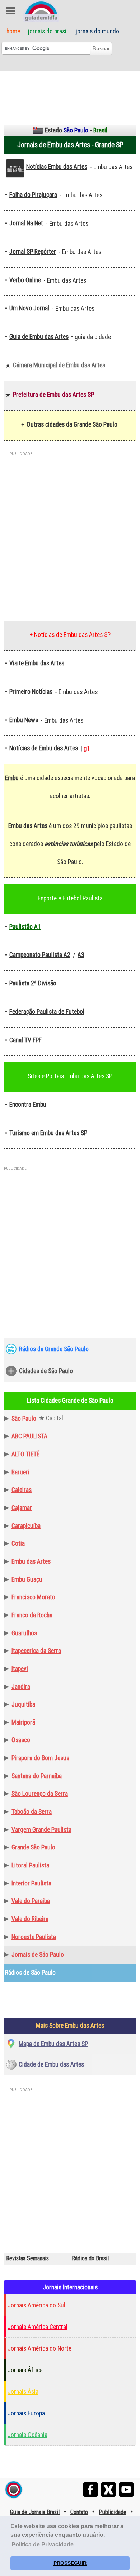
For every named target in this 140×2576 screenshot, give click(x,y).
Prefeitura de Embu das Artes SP (53, 395)
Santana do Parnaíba (37, 1776)
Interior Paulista (31, 1883)
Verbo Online (25, 280)
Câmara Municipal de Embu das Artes (59, 365)
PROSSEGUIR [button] (70, 2563)
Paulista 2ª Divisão (33, 983)
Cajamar (22, 1508)
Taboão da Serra (32, 1812)
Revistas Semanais (27, 2258)
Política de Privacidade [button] (43, 2544)
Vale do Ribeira (30, 1919)
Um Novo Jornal (29, 308)
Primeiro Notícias (31, 692)
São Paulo (24, 1419)
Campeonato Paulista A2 (40, 955)
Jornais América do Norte (39, 2348)
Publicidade (113, 2512)
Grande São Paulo (33, 1847)
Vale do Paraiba (31, 1901)
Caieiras (22, 1490)
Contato (79, 2512)
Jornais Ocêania (27, 2435)
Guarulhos (24, 1633)
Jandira (21, 1687)
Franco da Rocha (32, 1615)
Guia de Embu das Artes (39, 337)
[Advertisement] (70, 93)
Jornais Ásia (23, 2392)
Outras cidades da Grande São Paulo (72, 424)
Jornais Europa (26, 2413)
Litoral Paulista (30, 1865)
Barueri (20, 1472)
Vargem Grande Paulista (41, 1830)
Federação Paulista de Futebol (47, 1012)
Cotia (18, 1543)
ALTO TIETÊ (25, 1454)
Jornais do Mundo (97, 32)
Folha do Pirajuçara (33, 195)
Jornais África (25, 2370)
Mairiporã (23, 1722)
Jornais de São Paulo (38, 1955)
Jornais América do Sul (36, 2305)
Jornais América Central (38, 2327)
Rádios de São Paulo (30, 1973)
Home (13, 32)
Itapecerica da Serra (36, 1651)
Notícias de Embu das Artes (44, 748)
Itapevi (20, 1669)
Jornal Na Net (26, 223)
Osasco (21, 1740)
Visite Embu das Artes (37, 663)
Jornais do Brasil (48, 32)
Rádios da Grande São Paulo (54, 1349)
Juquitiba (23, 1704)
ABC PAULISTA (29, 1436)
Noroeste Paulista (34, 1937)
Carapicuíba (26, 1526)
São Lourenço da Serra (40, 1794)
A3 (81, 955)
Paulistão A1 (25, 927)
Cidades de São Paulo (46, 1371)
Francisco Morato (33, 1597)
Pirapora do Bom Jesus (40, 1758)
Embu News (24, 720)
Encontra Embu (28, 1105)
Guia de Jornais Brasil (35, 2512)
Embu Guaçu (27, 1579)
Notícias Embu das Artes (57, 167)
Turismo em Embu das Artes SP (48, 1133)
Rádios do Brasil (90, 2258)
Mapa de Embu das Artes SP (53, 2044)
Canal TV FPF (25, 1040)
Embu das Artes (31, 1561)
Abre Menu (11, 11)
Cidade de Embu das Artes (51, 2064)
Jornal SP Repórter (33, 252)
